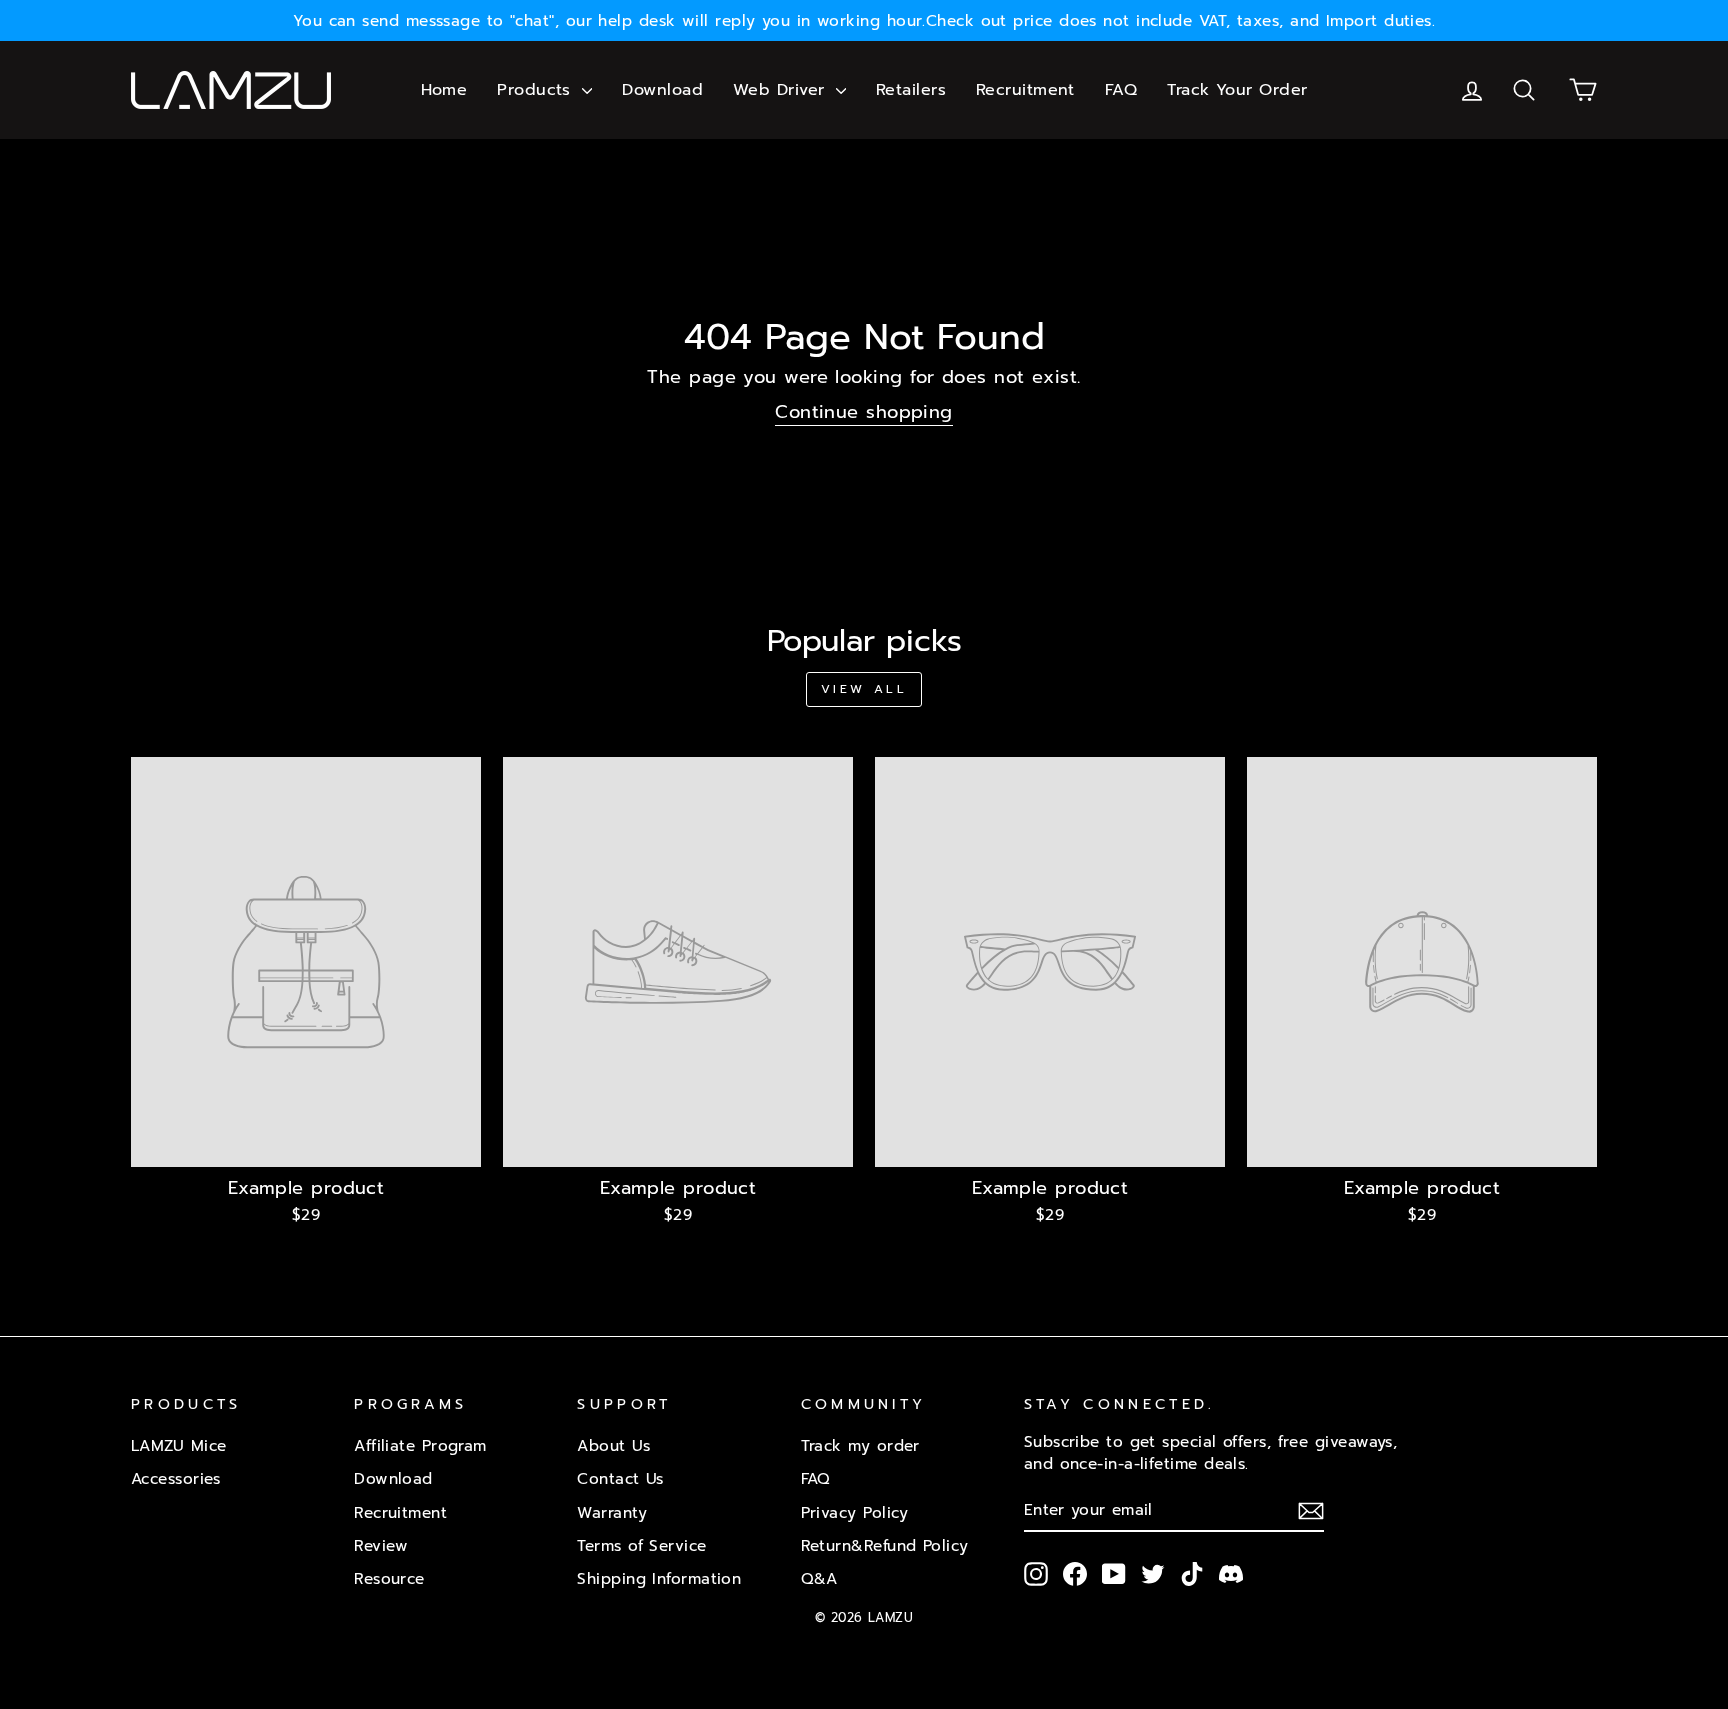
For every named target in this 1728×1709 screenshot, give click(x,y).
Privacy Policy (855, 1512)
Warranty (612, 1512)
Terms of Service (641, 1545)
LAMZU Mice (179, 1445)
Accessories (176, 1478)
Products (537, 90)
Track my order (860, 1445)
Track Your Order (1237, 90)
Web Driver (782, 90)
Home (444, 90)
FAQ (1121, 90)
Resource (389, 1578)
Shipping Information (659, 1578)
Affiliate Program (420, 1445)
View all (864, 689)
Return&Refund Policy (885, 1545)
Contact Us (620, 1478)
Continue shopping (864, 413)
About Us (613, 1445)
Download (662, 90)
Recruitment (1025, 90)
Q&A (819, 1578)
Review (381, 1545)
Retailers (911, 90)
